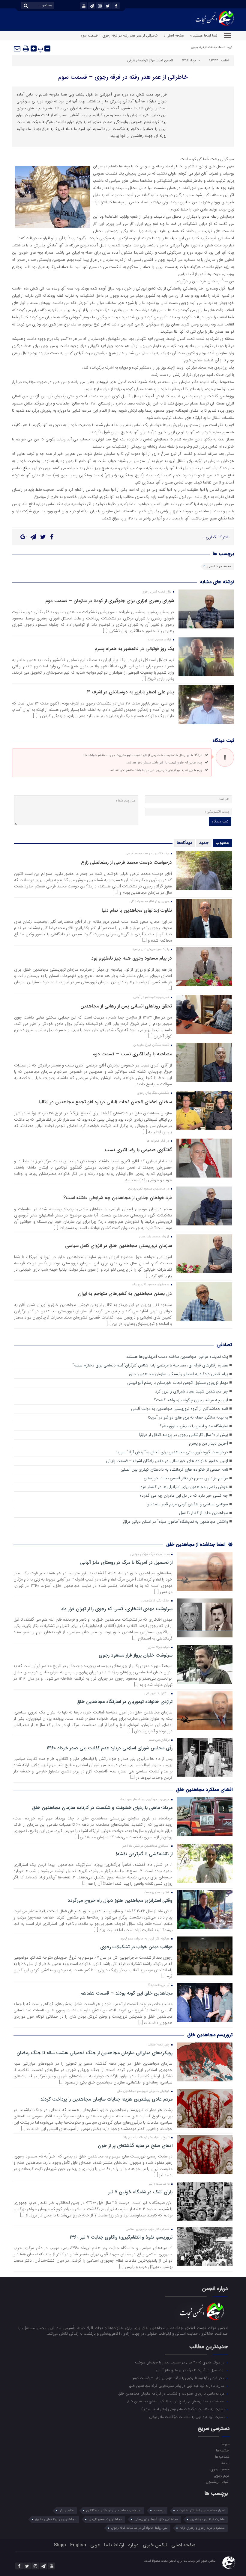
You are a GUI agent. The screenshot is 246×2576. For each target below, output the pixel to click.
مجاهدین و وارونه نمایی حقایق (56, 2519)
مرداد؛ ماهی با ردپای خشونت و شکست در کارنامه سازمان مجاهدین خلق (102, 1808)
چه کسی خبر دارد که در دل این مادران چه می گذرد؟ (184, 1496)
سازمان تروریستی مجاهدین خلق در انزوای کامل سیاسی (118, 1246)
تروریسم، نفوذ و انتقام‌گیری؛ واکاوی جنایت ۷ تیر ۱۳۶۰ (121, 2237)
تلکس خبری (155, 2545)
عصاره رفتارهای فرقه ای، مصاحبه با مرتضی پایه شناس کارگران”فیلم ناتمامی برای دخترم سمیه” (150, 1365)
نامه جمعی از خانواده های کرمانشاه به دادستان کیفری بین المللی (174, 1470)
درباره (133, 2545)
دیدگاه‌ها (184, 843)
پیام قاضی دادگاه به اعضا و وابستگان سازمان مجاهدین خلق (178, 1374)
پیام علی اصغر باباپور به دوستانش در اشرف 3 (130, 692)
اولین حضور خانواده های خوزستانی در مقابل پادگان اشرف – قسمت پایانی (167, 1461)
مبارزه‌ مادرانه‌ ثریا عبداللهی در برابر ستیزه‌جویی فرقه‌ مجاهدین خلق (177, 2386)
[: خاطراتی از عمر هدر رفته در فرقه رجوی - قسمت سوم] (17, 49)
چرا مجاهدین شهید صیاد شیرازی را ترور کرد (192, 1391)
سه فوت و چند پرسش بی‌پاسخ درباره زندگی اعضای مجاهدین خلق (176, 2401)
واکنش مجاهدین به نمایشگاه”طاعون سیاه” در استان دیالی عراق (175, 1522)
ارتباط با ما (114, 2545)
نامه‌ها (225, 2463)
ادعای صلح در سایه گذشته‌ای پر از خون (135, 2146)
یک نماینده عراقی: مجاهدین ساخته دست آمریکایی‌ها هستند (177, 1357)
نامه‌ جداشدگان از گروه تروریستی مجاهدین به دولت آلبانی (180, 1409)
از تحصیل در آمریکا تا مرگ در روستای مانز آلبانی (126, 1563)
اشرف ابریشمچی (217, 2482)
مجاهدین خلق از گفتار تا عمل (204, 1513)
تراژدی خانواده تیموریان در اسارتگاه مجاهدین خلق (124, 1702)
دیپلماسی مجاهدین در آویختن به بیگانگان (114, 2511)
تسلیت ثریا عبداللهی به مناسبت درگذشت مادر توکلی (187, 2417)
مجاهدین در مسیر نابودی (105, 2519)
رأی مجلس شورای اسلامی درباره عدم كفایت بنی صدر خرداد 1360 (109, 1748)
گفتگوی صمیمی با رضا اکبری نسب (138, 1150)
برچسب (159, 2511)
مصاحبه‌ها (222, 2457)
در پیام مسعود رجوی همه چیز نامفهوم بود (132, 958)
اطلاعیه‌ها (223, 2450)
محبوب (222, 843)
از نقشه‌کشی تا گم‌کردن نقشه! (144, 1854)
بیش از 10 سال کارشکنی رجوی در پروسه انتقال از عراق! (183, 1435)
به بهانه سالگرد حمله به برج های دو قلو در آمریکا (188, 1417)
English (78, 2545)
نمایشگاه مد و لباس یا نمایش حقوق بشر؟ (194, 1426)
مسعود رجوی (220, 2469)
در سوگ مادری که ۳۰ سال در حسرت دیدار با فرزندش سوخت (180, 2362)
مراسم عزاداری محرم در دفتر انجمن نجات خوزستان (186, 1478)
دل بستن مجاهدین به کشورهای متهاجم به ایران (125, 1294)
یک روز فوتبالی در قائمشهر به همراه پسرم (134, 649)
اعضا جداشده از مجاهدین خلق (196, 1544)
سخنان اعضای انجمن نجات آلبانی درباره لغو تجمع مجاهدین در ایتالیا (105, 1102)
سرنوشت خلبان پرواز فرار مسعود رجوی (136, 1655)
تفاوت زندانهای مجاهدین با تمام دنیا (137, 910)
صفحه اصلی (183, 2545)
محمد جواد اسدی (219, 566)
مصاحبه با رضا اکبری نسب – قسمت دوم (132, 1054)
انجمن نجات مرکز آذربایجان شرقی (150, 61)
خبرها (225, 2444)
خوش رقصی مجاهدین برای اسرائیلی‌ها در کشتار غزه (184, 1487)
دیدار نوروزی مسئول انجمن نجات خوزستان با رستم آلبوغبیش (178, 1383)
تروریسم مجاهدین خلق (210, 2035)
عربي (95, 2545)
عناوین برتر (67, 2511)
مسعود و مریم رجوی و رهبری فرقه (202, 2528)
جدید (204, 843)
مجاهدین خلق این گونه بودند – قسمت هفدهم (126, 1993)
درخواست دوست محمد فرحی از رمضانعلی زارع (126, 862)
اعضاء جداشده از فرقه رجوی (208, 47)
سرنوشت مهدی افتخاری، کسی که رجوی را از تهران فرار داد (117, 1609)
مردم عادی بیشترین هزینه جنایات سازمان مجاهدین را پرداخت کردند (106, 2099)
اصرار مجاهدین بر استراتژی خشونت (201, 2511)
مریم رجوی (222, 2475)
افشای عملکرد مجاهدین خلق (204, 1790)
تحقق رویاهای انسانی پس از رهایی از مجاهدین (126, 1006)
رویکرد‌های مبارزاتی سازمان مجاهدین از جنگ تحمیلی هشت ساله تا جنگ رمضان (94, 2053)
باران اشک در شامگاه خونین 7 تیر (140, 2192)
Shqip (60, 2545)
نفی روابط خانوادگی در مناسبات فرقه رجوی (139, 2528)
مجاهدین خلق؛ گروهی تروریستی (156, 2519)
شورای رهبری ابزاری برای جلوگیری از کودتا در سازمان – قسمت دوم (110, 601)
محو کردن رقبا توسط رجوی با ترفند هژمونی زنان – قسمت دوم (179, 2378)
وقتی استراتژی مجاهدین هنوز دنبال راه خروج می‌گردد (120, 1901)
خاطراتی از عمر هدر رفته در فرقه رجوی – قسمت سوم (123, 77)
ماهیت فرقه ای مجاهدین (208, 2519)
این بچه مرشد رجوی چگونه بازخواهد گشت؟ (191, 1400)
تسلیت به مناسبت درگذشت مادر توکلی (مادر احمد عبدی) (184, 2409)
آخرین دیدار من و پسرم (208, 1444)
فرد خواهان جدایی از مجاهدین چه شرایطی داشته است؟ (118, 1198)
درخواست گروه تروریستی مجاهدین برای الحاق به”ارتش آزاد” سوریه (172, 1452)
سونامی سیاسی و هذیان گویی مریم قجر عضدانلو (188, 1504)
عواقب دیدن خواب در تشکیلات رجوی (136, 1947)
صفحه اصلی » (174, 35)
